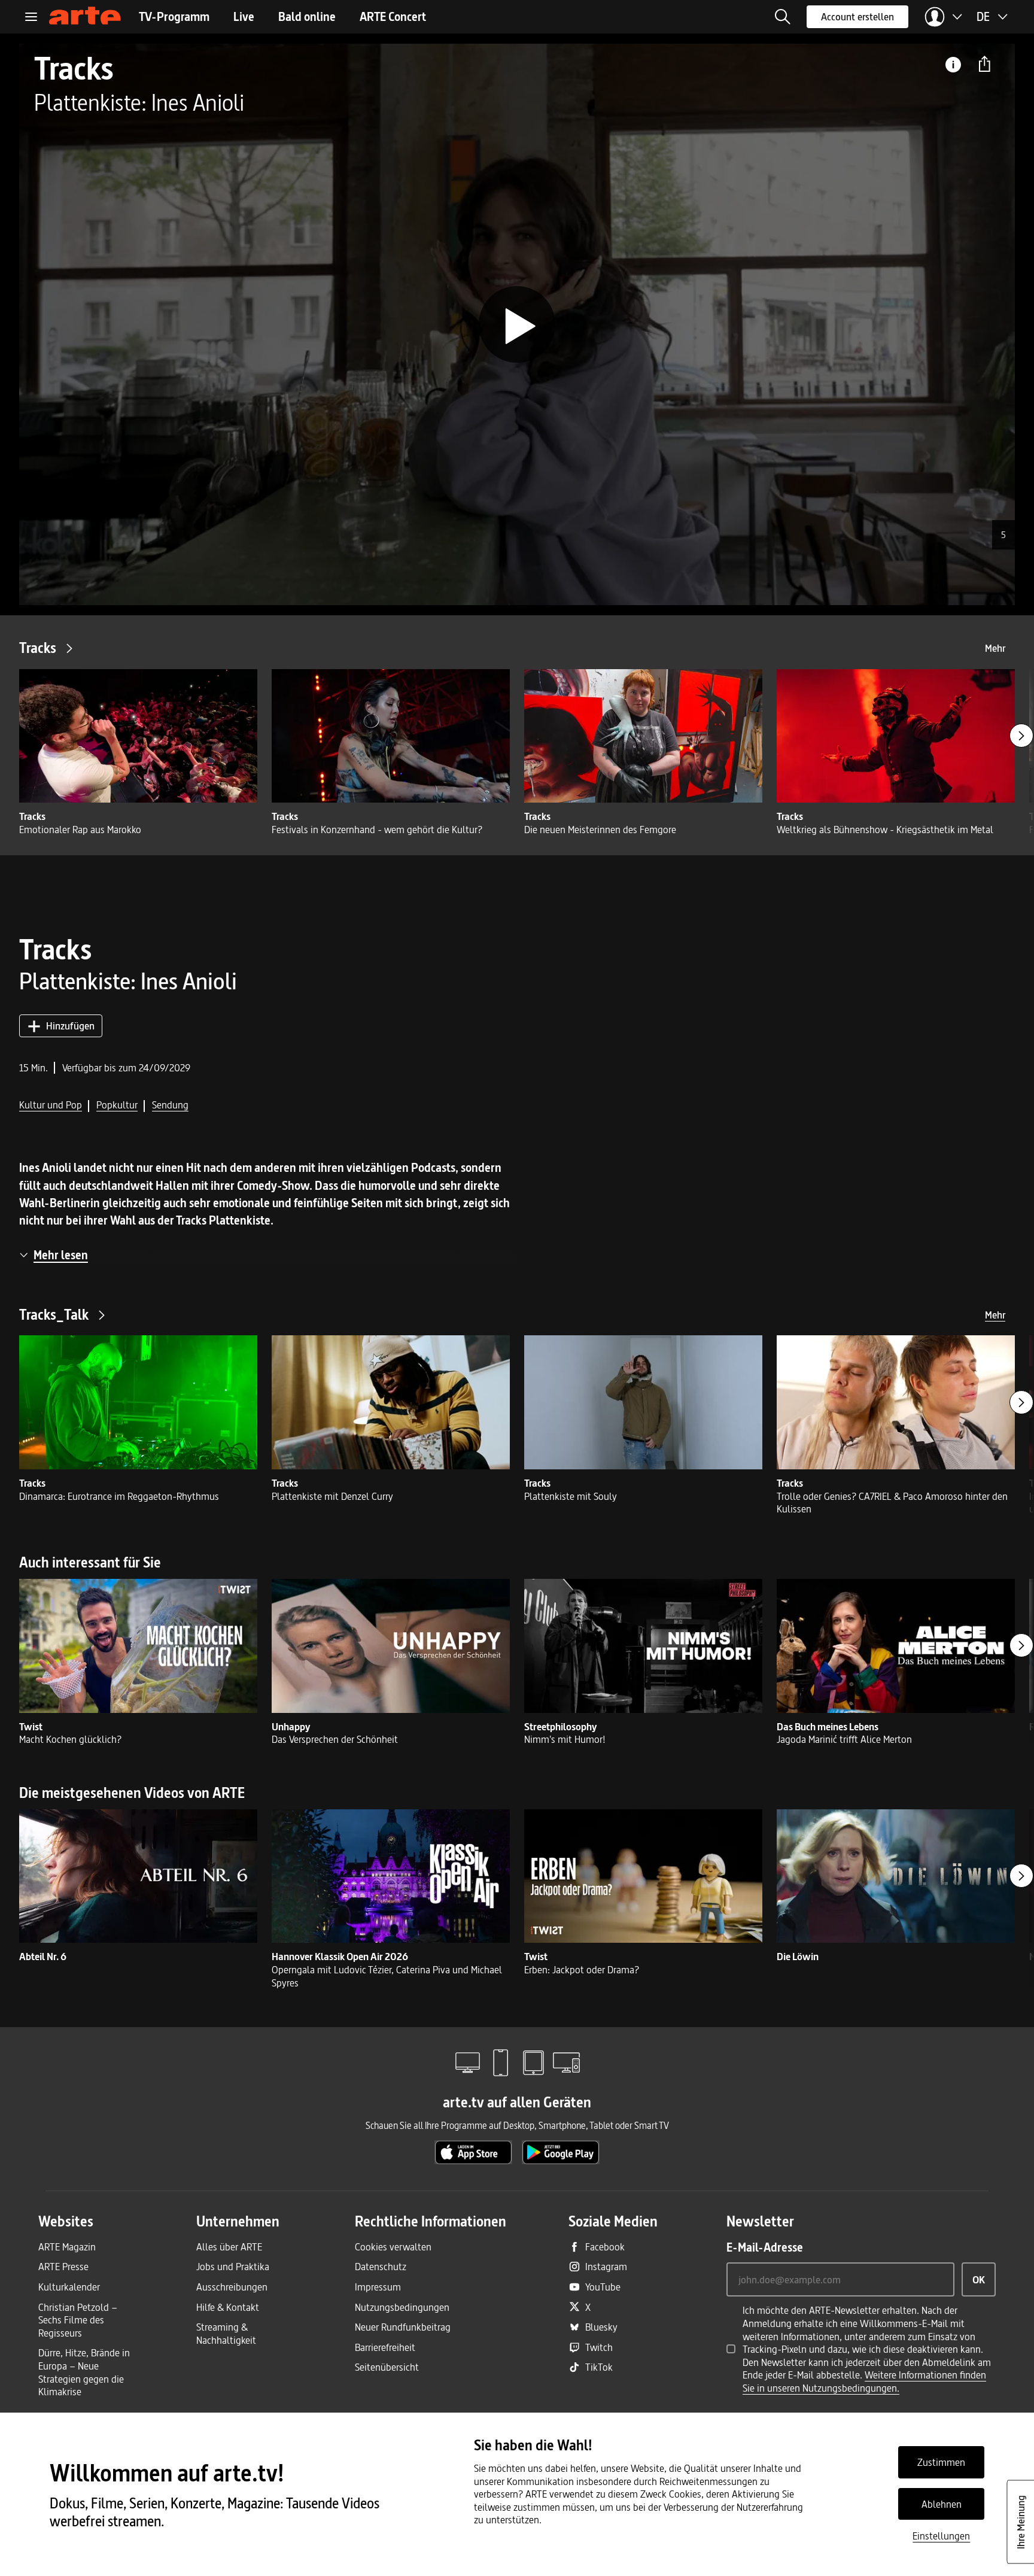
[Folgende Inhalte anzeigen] (1021, 736)
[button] (783, 17)
